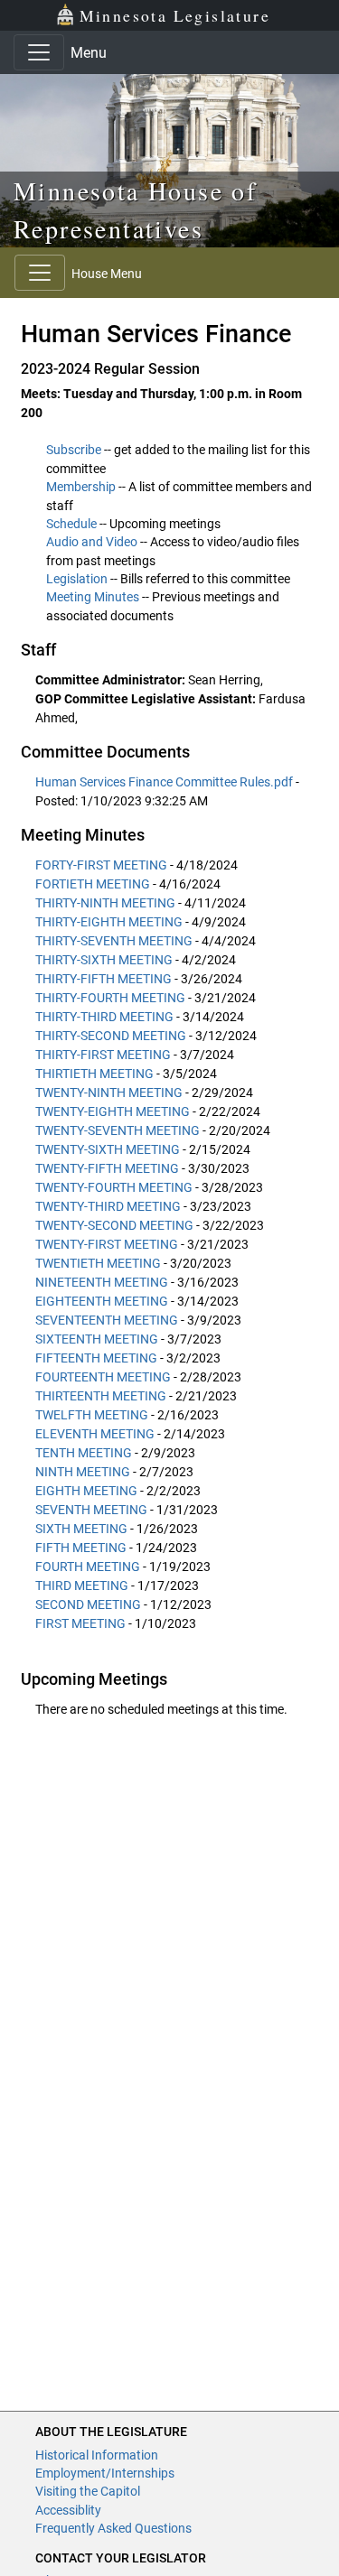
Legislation (77, 579)
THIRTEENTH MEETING (101, 1396)
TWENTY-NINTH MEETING (109, 1093)
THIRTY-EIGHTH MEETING (109, 922)
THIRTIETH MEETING (94, 1074)
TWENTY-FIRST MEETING (107, 1244)
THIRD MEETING (82, 1586)
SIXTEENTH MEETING (97, 1339)
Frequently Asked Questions (113, 2528)
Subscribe (74, 450)
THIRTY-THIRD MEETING (104, 1017)
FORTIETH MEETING (93, 884)
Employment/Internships (105, 2473)
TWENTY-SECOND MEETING (114, 1225)
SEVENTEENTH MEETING (107, 1320)
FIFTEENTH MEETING (96, 1358)
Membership (81, 487)
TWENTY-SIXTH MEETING (108, 1149)
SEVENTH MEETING (91, 1510)
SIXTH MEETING (81, 1529)
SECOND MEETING (88, 1604)
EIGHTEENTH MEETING (102, 1301)
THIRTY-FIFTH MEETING (104, 979)
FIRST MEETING (80, 1623)
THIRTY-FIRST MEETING (103, 1055)
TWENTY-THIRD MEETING (108, 1206)
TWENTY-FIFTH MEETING (107, 1168)
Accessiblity (68, 2510)
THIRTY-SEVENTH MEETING (114, 941)
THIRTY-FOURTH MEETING (110, 998)
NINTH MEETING (83, 1472)
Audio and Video (92, 542)
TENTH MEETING (84, 1453)
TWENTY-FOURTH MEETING (114, 1187)
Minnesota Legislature (175, 15)
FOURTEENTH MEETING (103, 1377)
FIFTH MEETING (81, 1548)
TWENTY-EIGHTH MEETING (113, 1111)
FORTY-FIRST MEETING (101, 865)
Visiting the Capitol (88, 2491)
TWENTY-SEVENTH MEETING (118, 1130)
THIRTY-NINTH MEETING (105, 903)
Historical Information (97, 2455)
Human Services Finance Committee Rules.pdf (165, 782)
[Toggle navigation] (39, 52)
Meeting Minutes (93, 597)
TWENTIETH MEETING (98, 1263)
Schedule (71, 524)
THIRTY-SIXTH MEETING (104, 960)
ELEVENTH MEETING (95, 1434)
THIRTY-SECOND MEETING (111, 1036)
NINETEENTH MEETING (102, 1282)
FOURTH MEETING (88, 1567)
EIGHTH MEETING (86, 1491)
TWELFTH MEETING (92, 1415)
